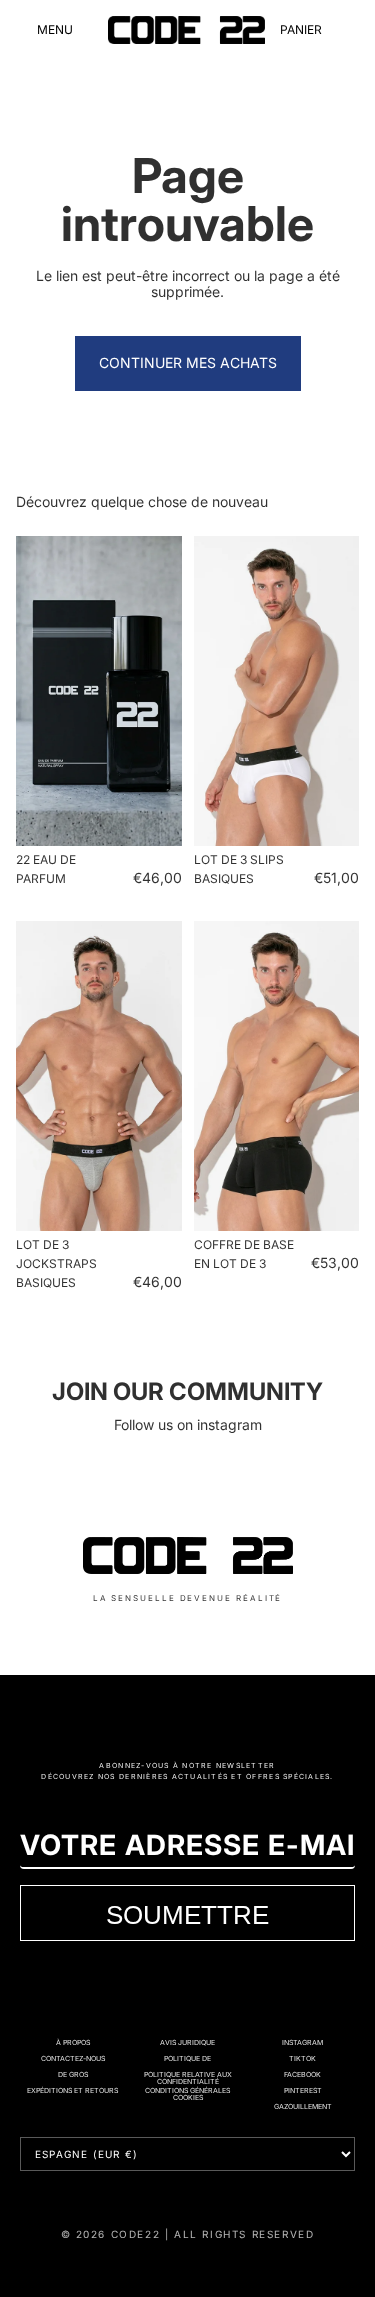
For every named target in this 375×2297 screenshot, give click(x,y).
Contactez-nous (73, 2058)
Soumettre (187, 1914)
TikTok (302, 2058)
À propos (73, 2042)
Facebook (302, 2074)
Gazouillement (303, 2106)
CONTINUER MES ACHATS (188, 362)
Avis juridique (187, 2042)
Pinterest (303, 2090)
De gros (73, 2074)
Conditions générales (187, 2090)
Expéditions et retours (72, 2090)
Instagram (302, 2042)
